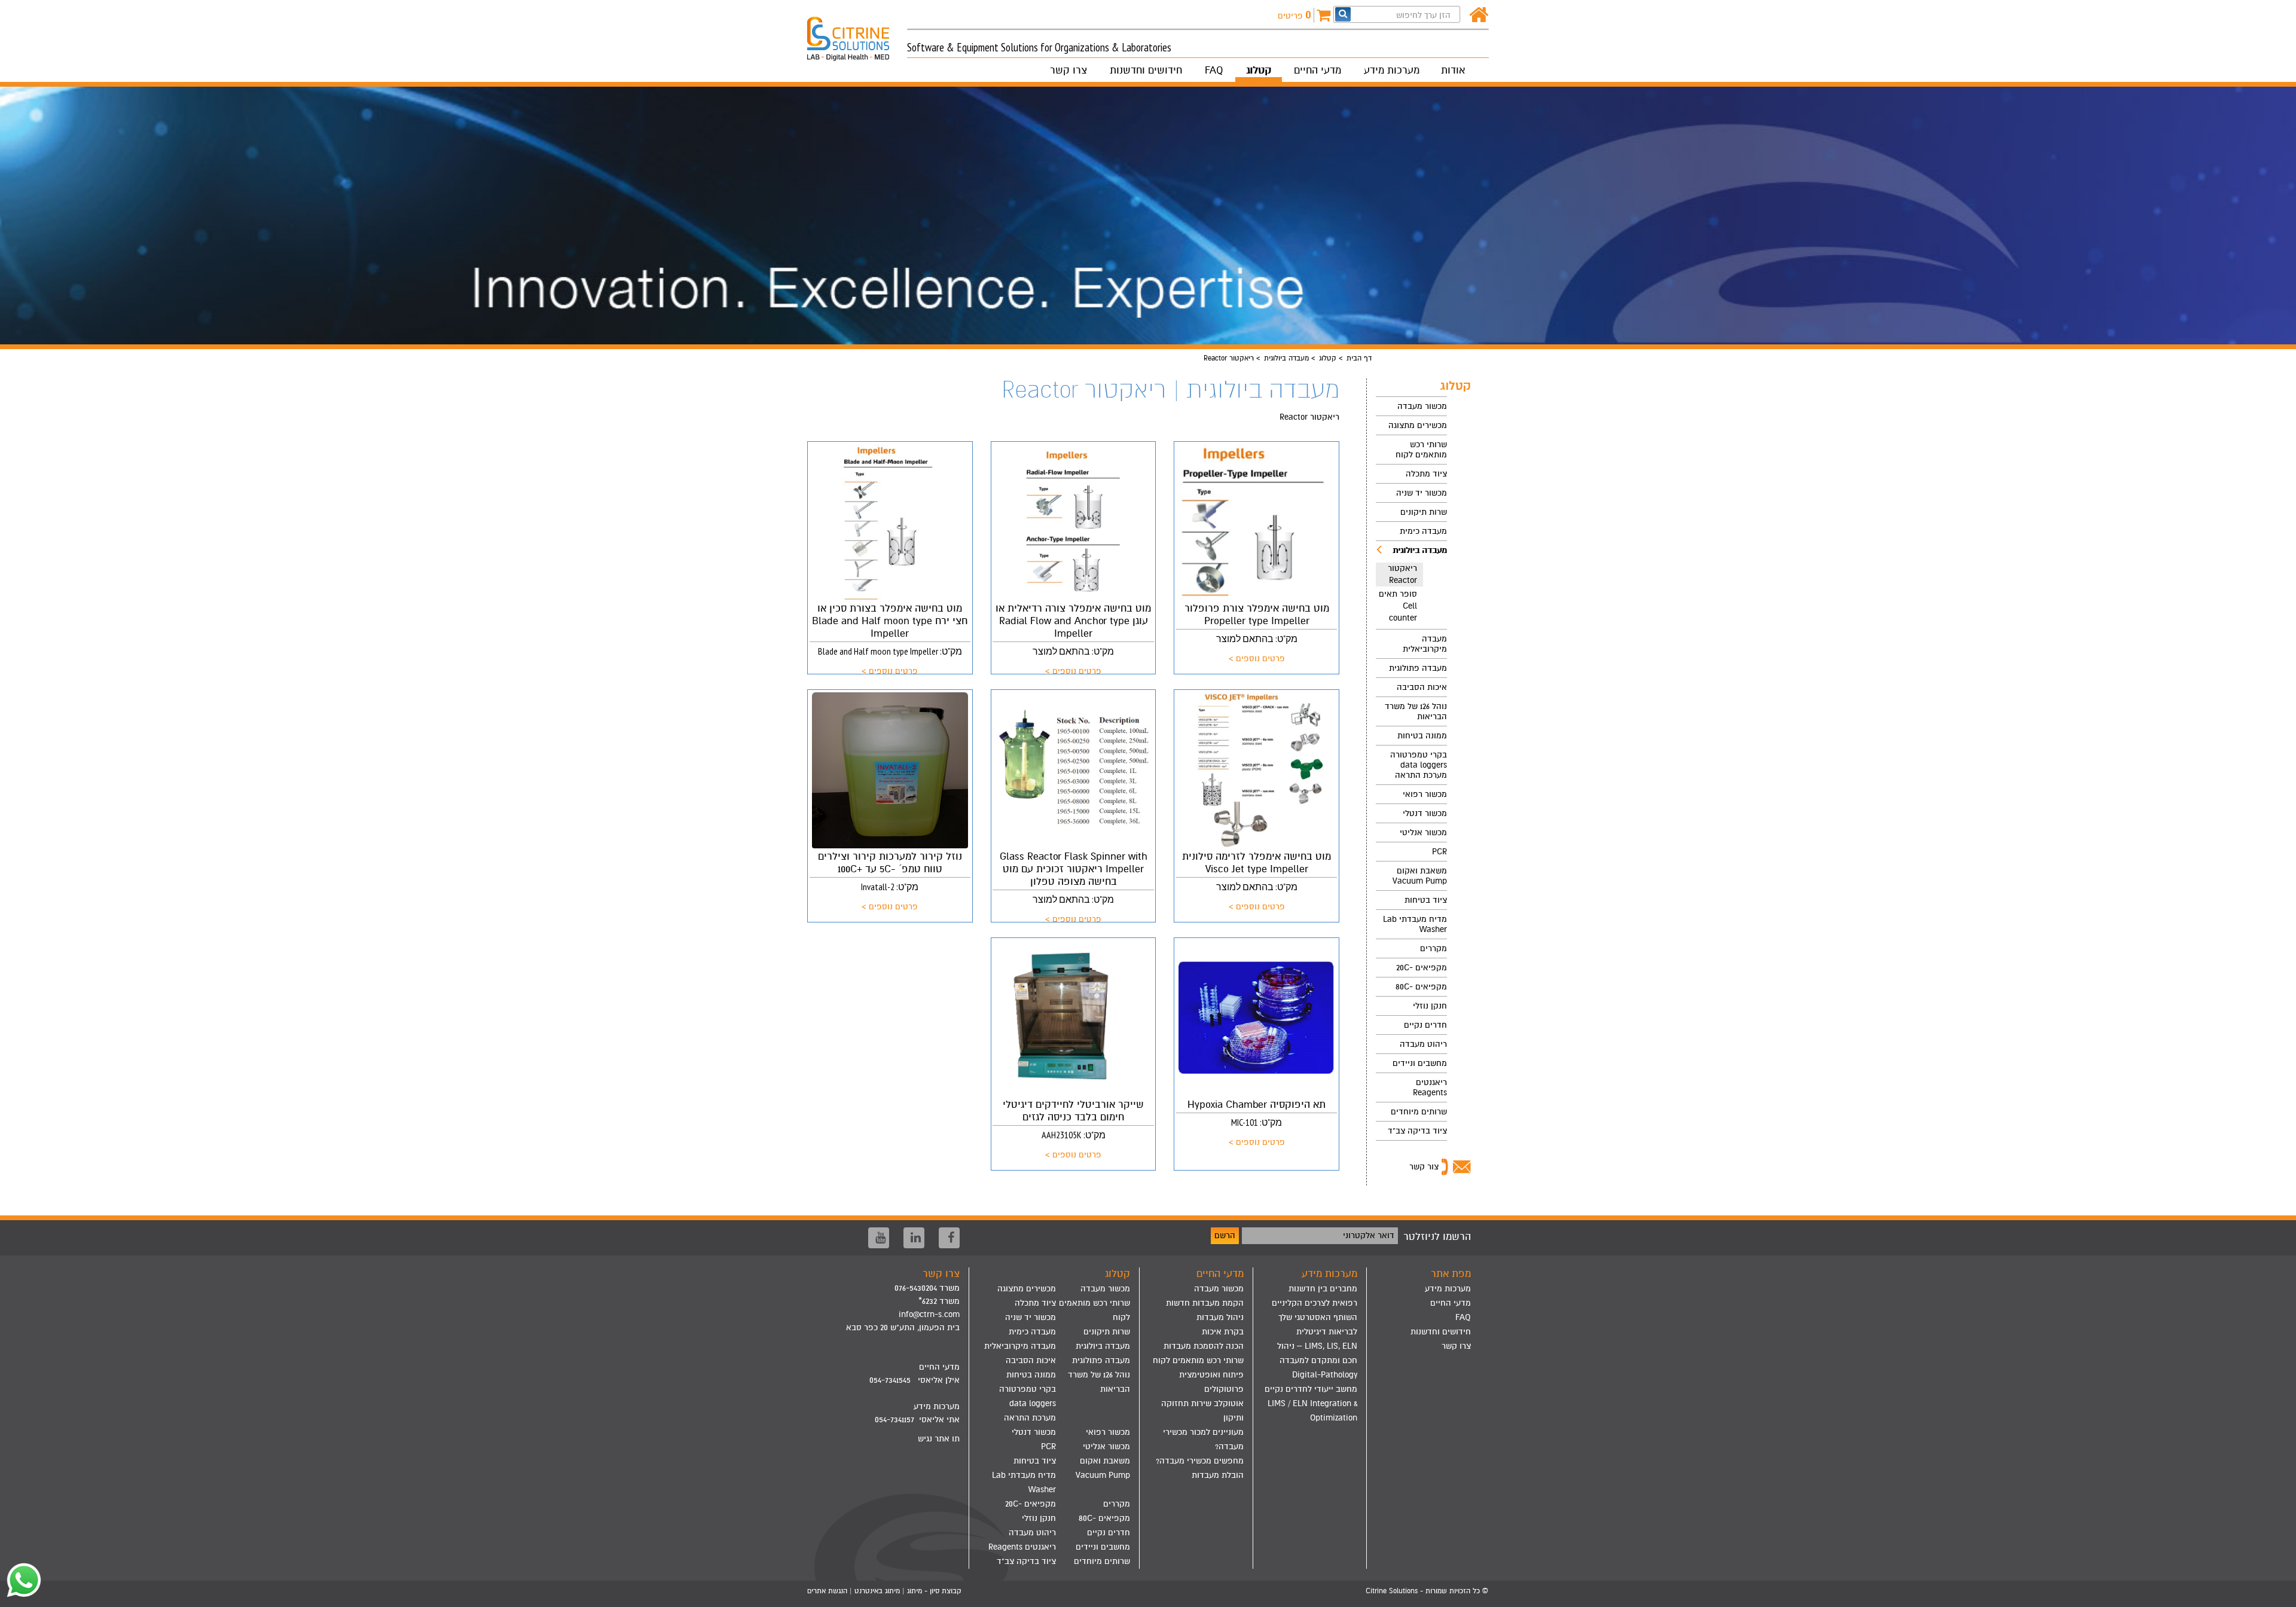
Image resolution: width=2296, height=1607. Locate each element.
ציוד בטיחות (1426, 900)
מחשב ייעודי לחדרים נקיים (1311, 1389)
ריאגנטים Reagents (1430, 1087)
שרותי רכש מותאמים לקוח (1421, 450)
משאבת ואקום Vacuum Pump (1420, 876)
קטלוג (1259, 70)
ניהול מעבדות (1220, 1317)
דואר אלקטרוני (1369, 1235)
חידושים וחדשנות (1146, 70)
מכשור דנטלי (1425, 813)
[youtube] (879, 1238)
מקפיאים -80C (1421, 987)
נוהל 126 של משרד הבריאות (1416, 711)
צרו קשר (1068, 70)
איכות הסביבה (1422, 687)
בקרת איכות (1223, 1332)
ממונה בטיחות (1422, 736)
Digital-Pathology (1325, 1375)
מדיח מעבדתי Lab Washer (1415, 924)
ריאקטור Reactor (1402, 574)
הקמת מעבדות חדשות (1205, 1303)
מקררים (1434, 948)
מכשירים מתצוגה (1418, 425)
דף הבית (1359, 358)
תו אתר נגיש (939, 1439)
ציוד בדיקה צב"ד (1417, 1131)
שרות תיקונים (1424, 512)
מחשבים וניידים (1420, 1063)
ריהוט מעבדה (1423, 1044)
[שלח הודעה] (21, 1580)
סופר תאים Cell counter (1398, 606)
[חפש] (1343, 14)
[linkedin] (914, 1238)
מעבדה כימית (1423, 531)
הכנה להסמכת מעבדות (1204, 1346)
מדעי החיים (1318, 70)
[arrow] (2275, 1593)
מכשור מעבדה (1422, 406)
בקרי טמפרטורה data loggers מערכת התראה (1419, 765)
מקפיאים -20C (1422, 968)
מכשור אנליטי (1423, 832)
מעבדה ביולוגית (1286, 358)
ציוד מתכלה (1426, 474)
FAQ (1214, 70)
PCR (1439, 852)
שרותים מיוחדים (1419, 1112)
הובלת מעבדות (1218, 1475)
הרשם (1225, 1235)
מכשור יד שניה (1422, 493)
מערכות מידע (1392, 70)
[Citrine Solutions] (857, 33)
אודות (1453, 70)
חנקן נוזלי (1430, 1006)
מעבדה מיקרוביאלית (1425, 644)
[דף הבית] (1479, 15)
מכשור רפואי (1425, 794)
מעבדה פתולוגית (1418, 668)
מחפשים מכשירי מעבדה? (1200, 1461)
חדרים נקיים (1425, 1025)
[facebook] (949, 1238)
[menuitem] (1411, 406)
